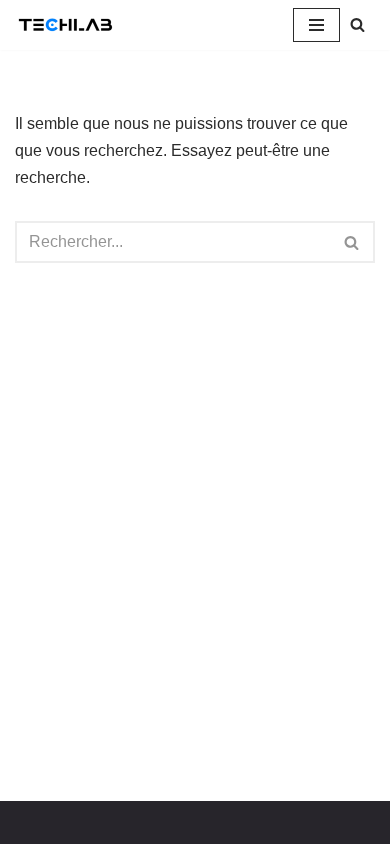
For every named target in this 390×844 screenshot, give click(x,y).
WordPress (199, 822)
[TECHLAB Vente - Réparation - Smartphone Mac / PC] (70, 25)
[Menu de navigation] (316, 25)
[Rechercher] (357, 24)
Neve (34, 822)
